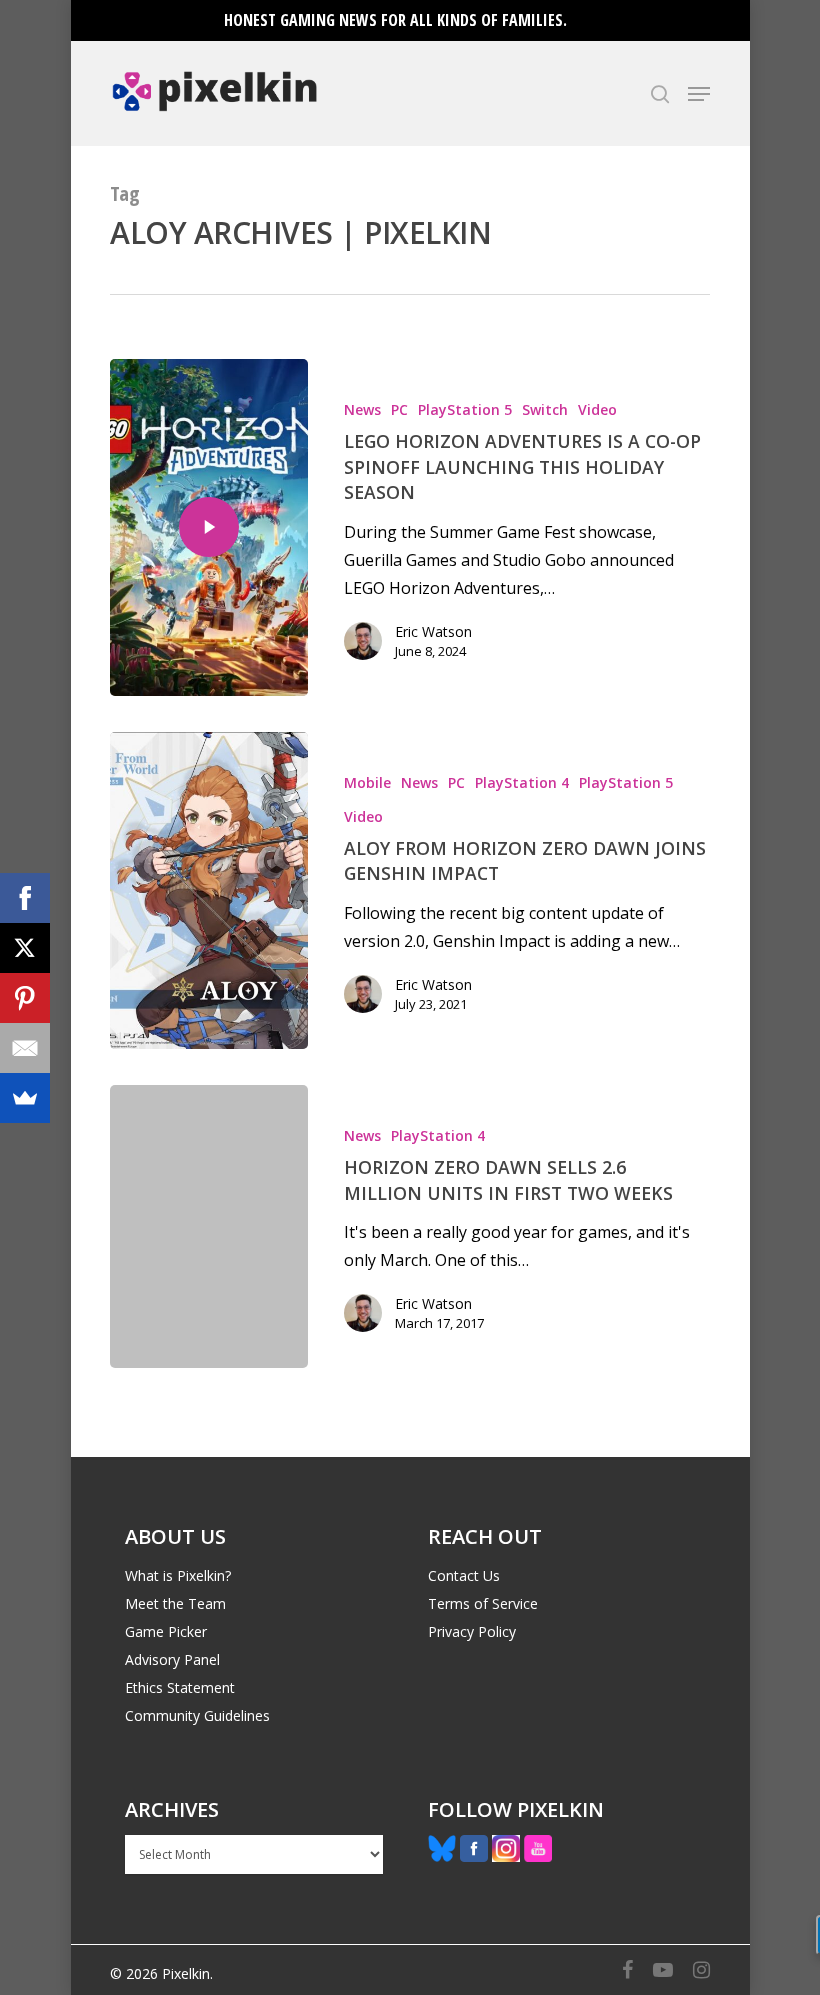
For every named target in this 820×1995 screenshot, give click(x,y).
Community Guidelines (197, 1715)
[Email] (25, 1048)
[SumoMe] (25, 1098)
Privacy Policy (472, 1631)
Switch (545, 409)
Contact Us (464, 1575)
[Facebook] (25, 898)
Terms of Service (483, 1603)
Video (597, 409)
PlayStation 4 (522, 782)
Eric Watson (433, 631)
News (362, 409)
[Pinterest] (25, 998)
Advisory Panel (172, 1659)
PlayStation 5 (465, 409)
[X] (25, 948)
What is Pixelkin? (178, 1575)
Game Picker (166, 1631)
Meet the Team (175, 1603)
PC (399, 409)
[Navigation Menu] (699, 94)
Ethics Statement (180, 1687)
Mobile (367, 782)
